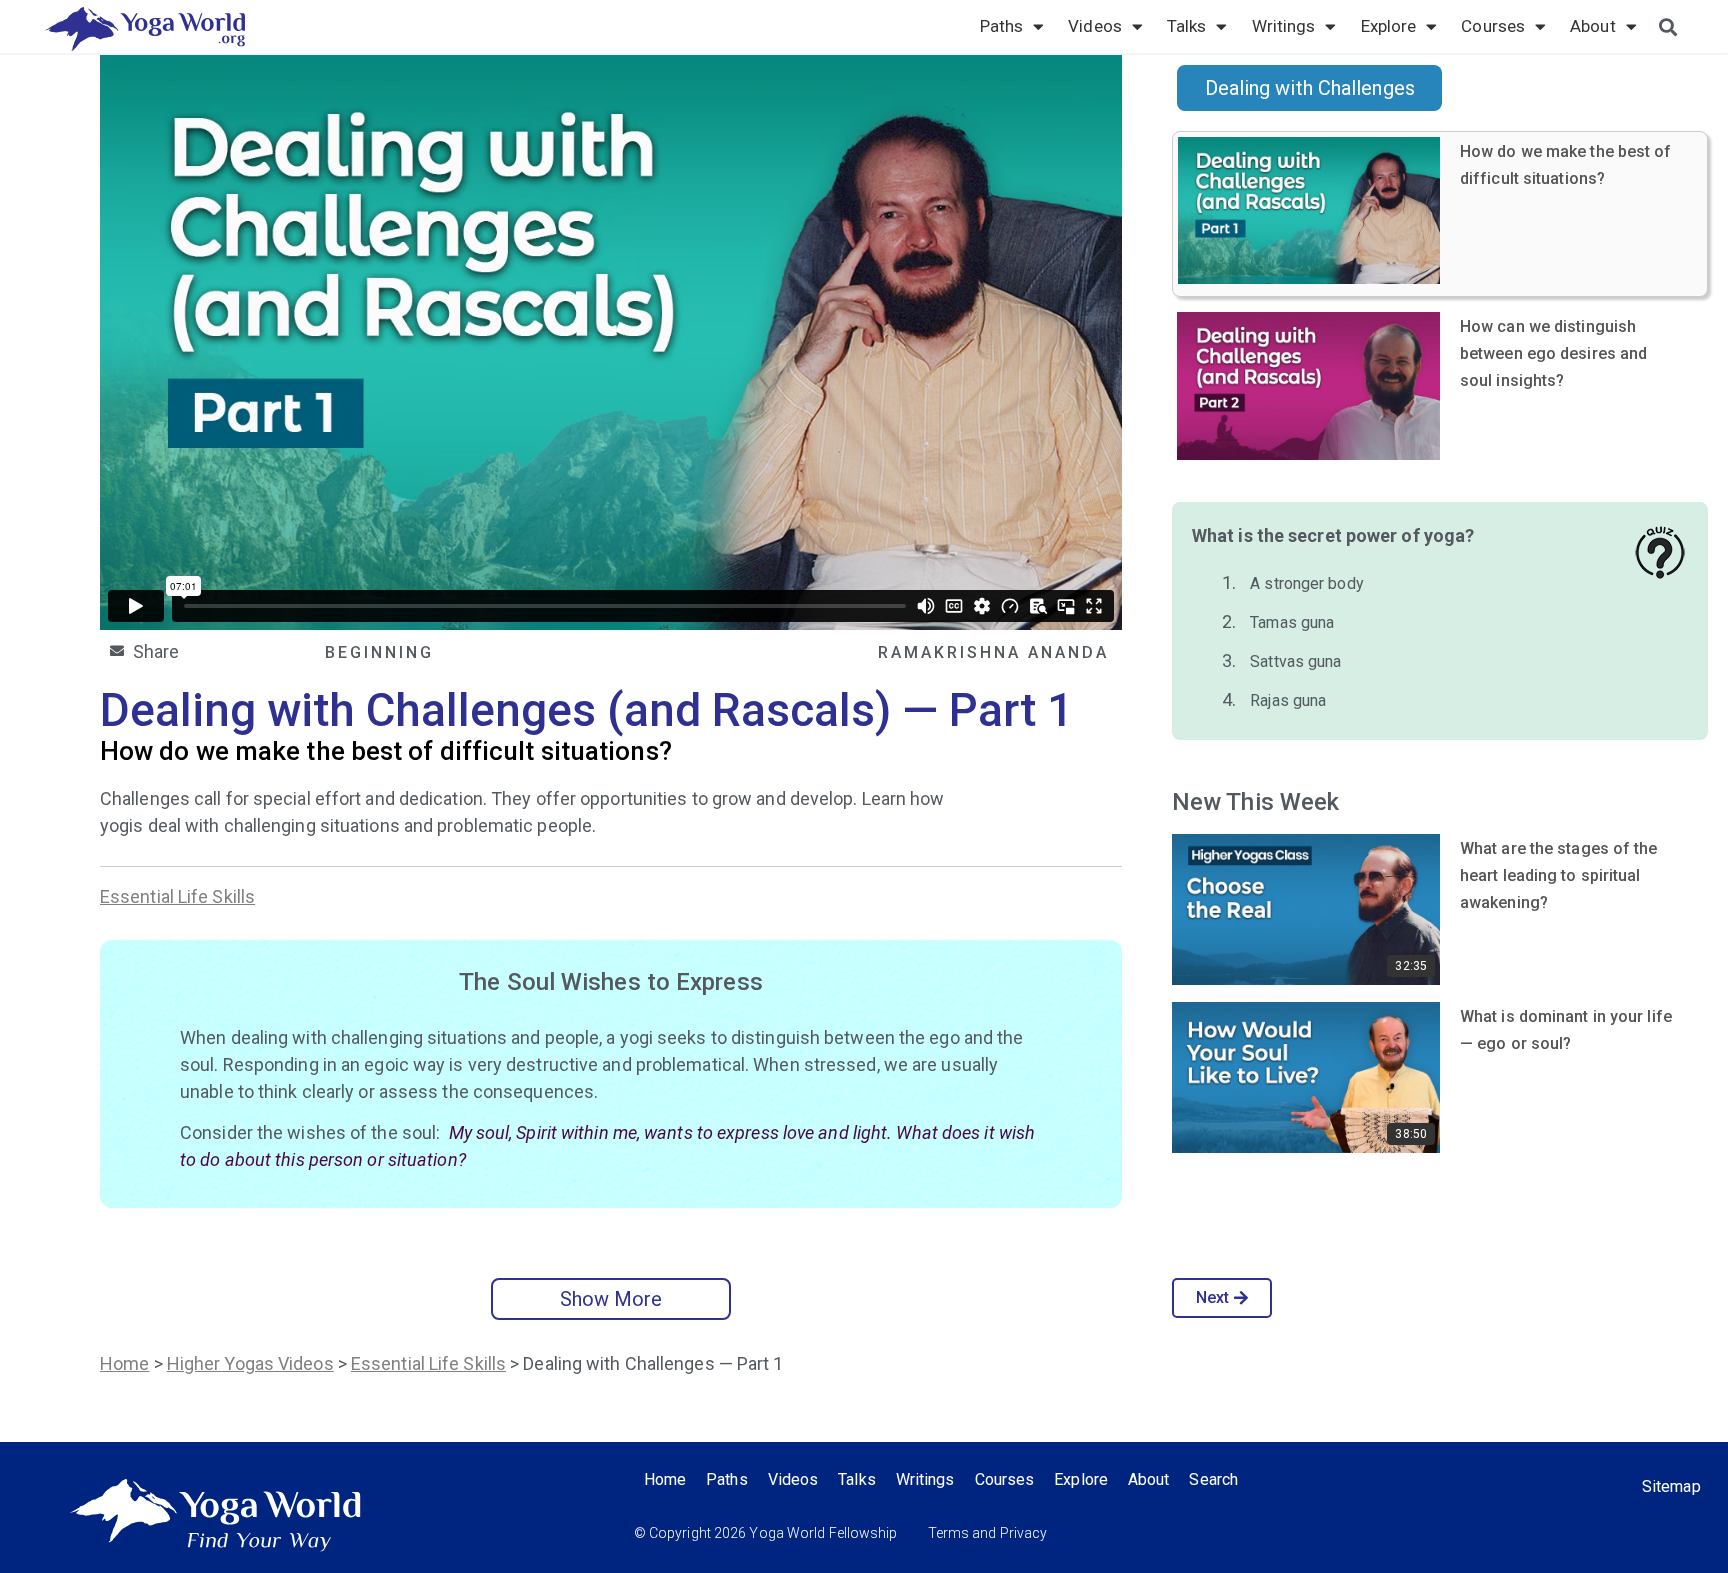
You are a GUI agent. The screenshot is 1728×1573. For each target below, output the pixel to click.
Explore (1389, 26)
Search (1213, 1479)
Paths (1002, 26)
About (1593, 26)
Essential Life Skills (177, 896)
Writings (1284, 26)
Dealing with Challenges (1310, 88)
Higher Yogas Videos (250, 1363)
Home (124, 1363)
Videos (1095, 26)
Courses (1493, 26)
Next (1212, 1297)
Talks (1187, 26)
